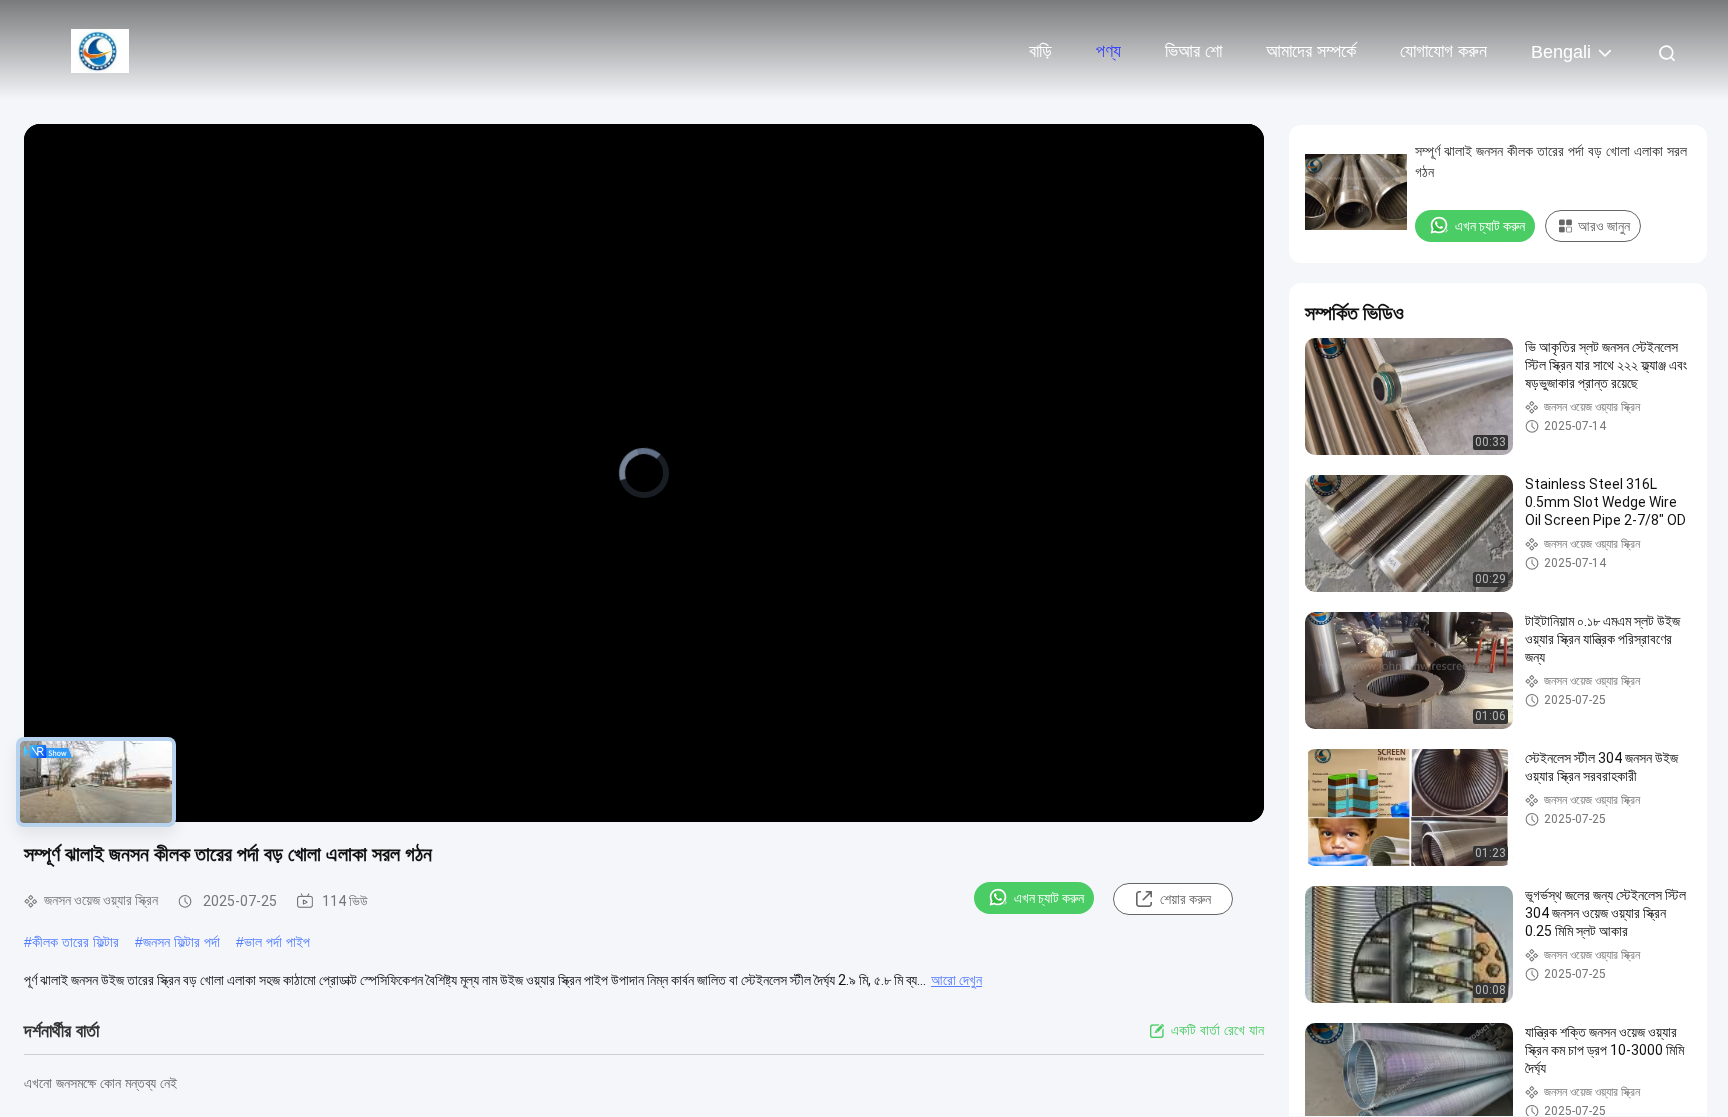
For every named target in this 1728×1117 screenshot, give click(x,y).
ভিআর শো (1193, 51)
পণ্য (1108, 51)
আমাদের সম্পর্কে (1311, 51)
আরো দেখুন (956, 980)
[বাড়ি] (100, 50)
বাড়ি (1040, 51)
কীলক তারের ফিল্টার (75, 942)
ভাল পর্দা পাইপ (277, 942)
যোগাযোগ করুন (1443, 51)
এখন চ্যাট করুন (1049, 898)
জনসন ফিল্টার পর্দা (181, 942)
